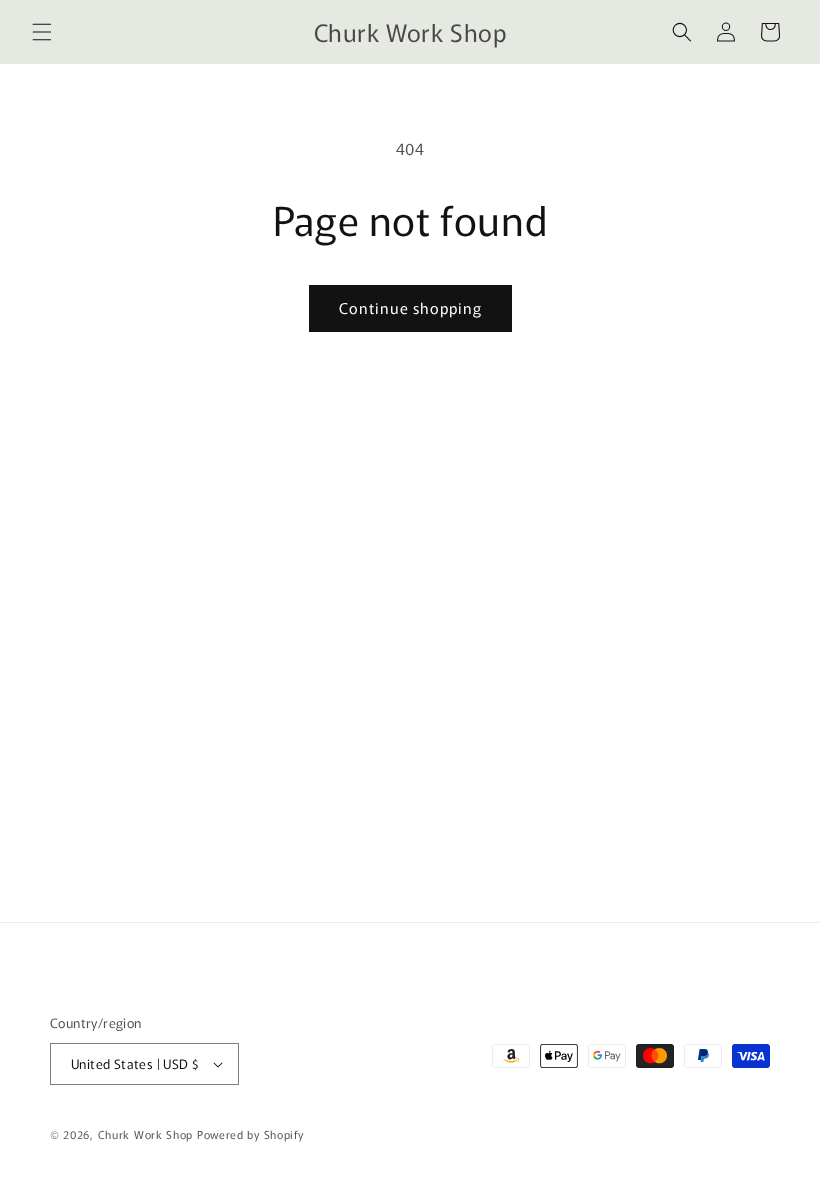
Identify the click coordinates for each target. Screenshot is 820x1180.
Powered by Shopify (250, 1134)
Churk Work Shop (146, 1134)
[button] (42, 32)
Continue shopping (410, 307)
